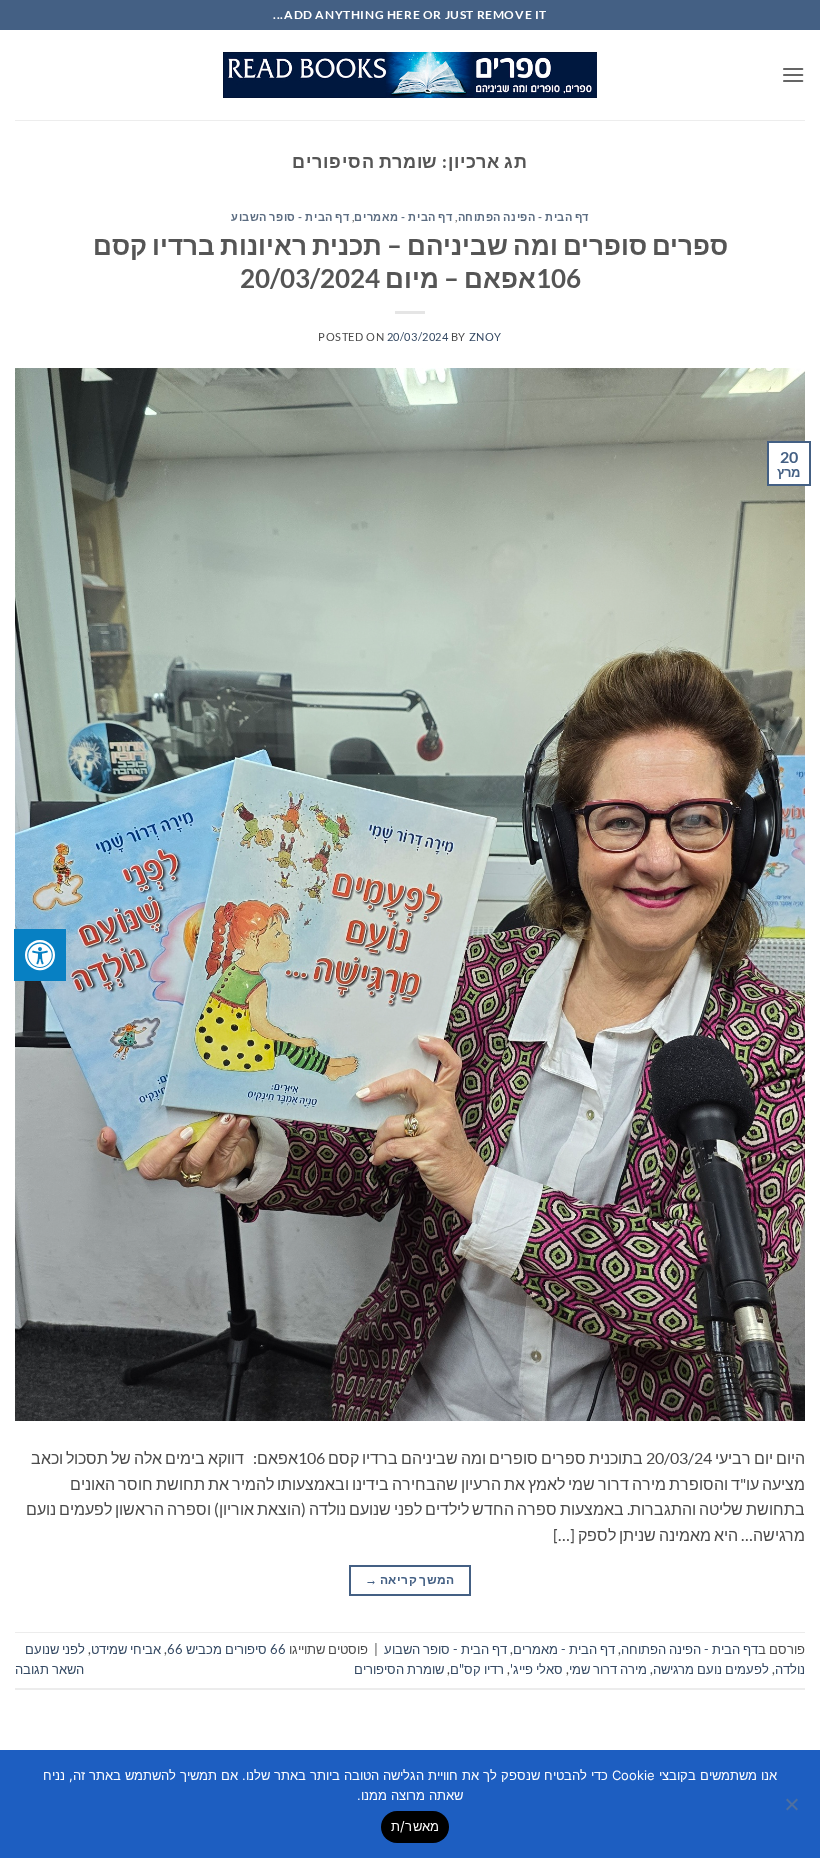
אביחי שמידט (126, 1649)
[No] (793, 1810)
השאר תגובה (49, 1669)
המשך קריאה (409, 1579)
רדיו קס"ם (477, 1669)
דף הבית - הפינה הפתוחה (523, 216)
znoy (485, 336)
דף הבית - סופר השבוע (290, 216)
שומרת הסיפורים (399, 1669)
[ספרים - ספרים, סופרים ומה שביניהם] (410, 75)
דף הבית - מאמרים (403, 216)
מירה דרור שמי (608, 1669)
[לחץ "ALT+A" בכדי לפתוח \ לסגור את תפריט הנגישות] (40, 955)
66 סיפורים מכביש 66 (226, 1649)
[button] (793, 74)
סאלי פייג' (536, 1669)
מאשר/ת (415, 1826)
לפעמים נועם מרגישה (711, 1669)
